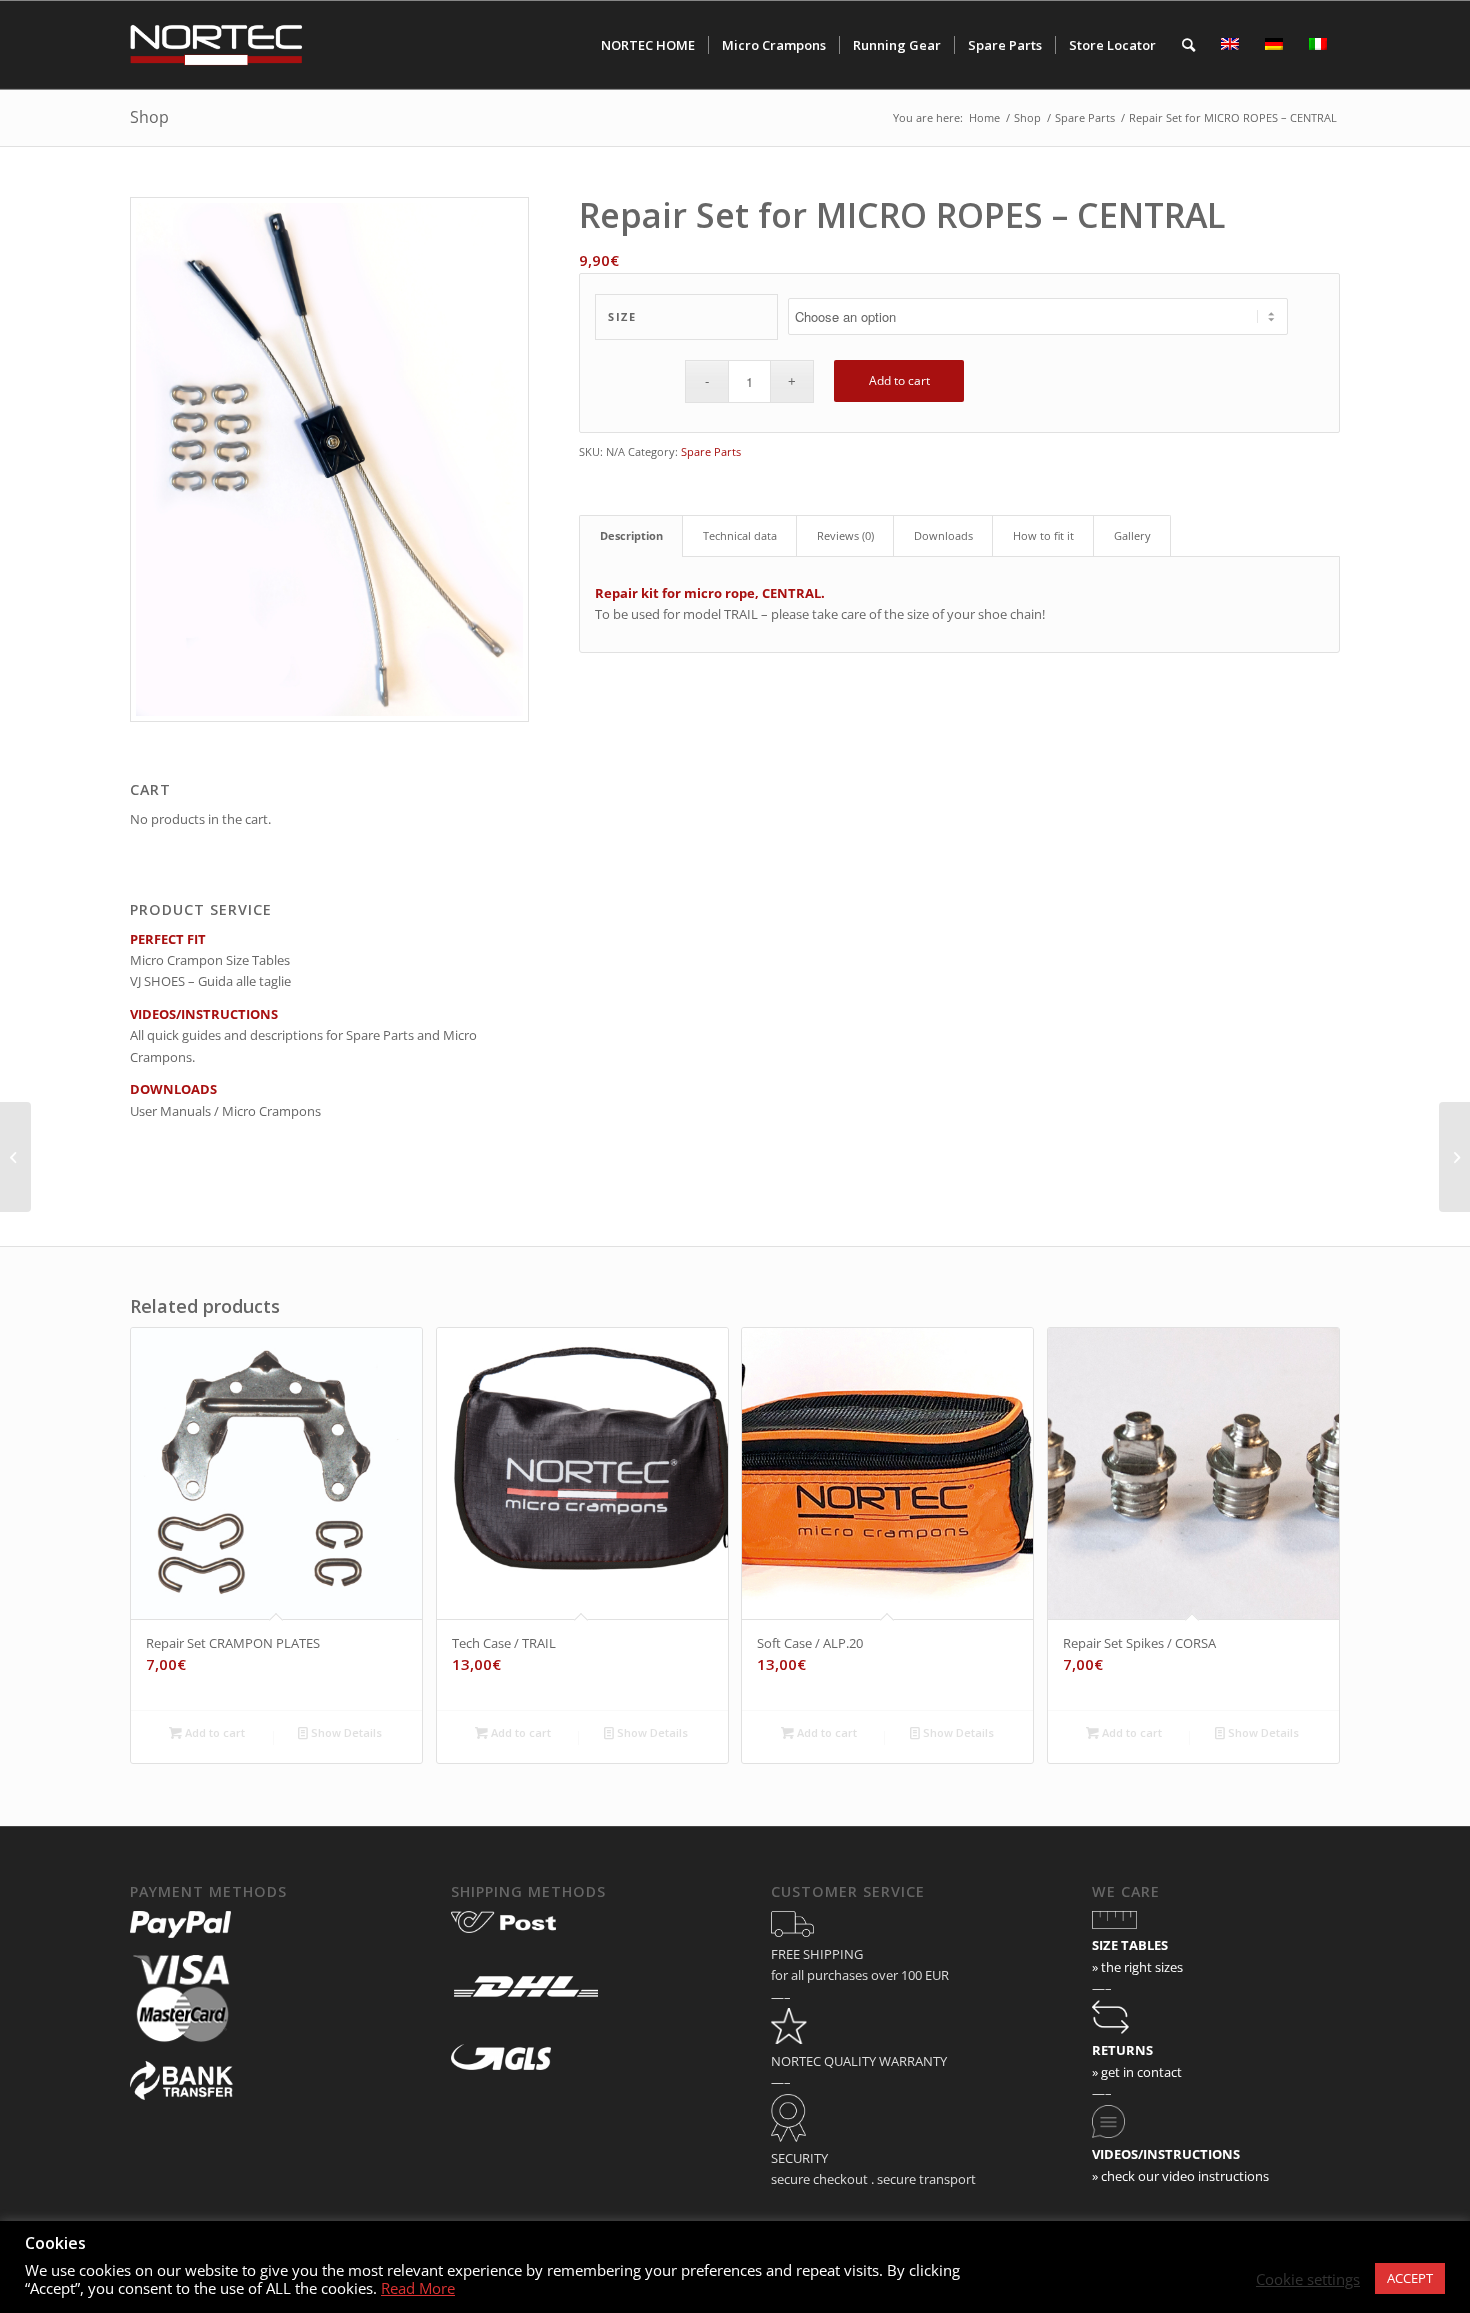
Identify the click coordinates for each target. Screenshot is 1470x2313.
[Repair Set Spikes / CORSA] (1454, 1157)
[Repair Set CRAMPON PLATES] (15, 1157)
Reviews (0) (845, 535)
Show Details (345, 1732)
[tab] (631, 535)
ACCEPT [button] (1410, 2278)
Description (631, 535)
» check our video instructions (1180, 2176)
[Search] (1188, 45)
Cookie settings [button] (1308, 2279)
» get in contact (1137, 2072)
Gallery (1132, 535)
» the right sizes (1137, 1967)
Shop (149, 117)
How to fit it (1043, 535)
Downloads (943, 535)
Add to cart (899, 380)
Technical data (740, 535)
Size (622, 316)
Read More (418, 2288)
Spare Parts (711, 451)
